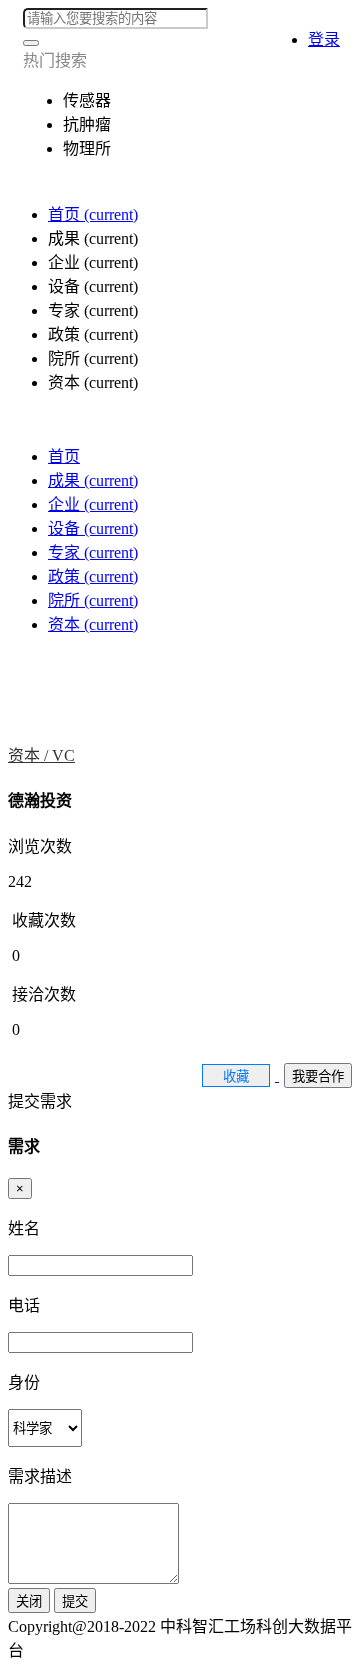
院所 (93, 600)
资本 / (30, 755)
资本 (93, 624)
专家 (93, 552)
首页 (93, 214)
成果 (93, 480)
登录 (324, 39)
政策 (93, 576)
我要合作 (318, 1076)
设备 (93, 528)
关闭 (29, 1601)
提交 (75, 1601)
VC (63, 755)
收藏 (236, 1076)
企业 (93, 504)
